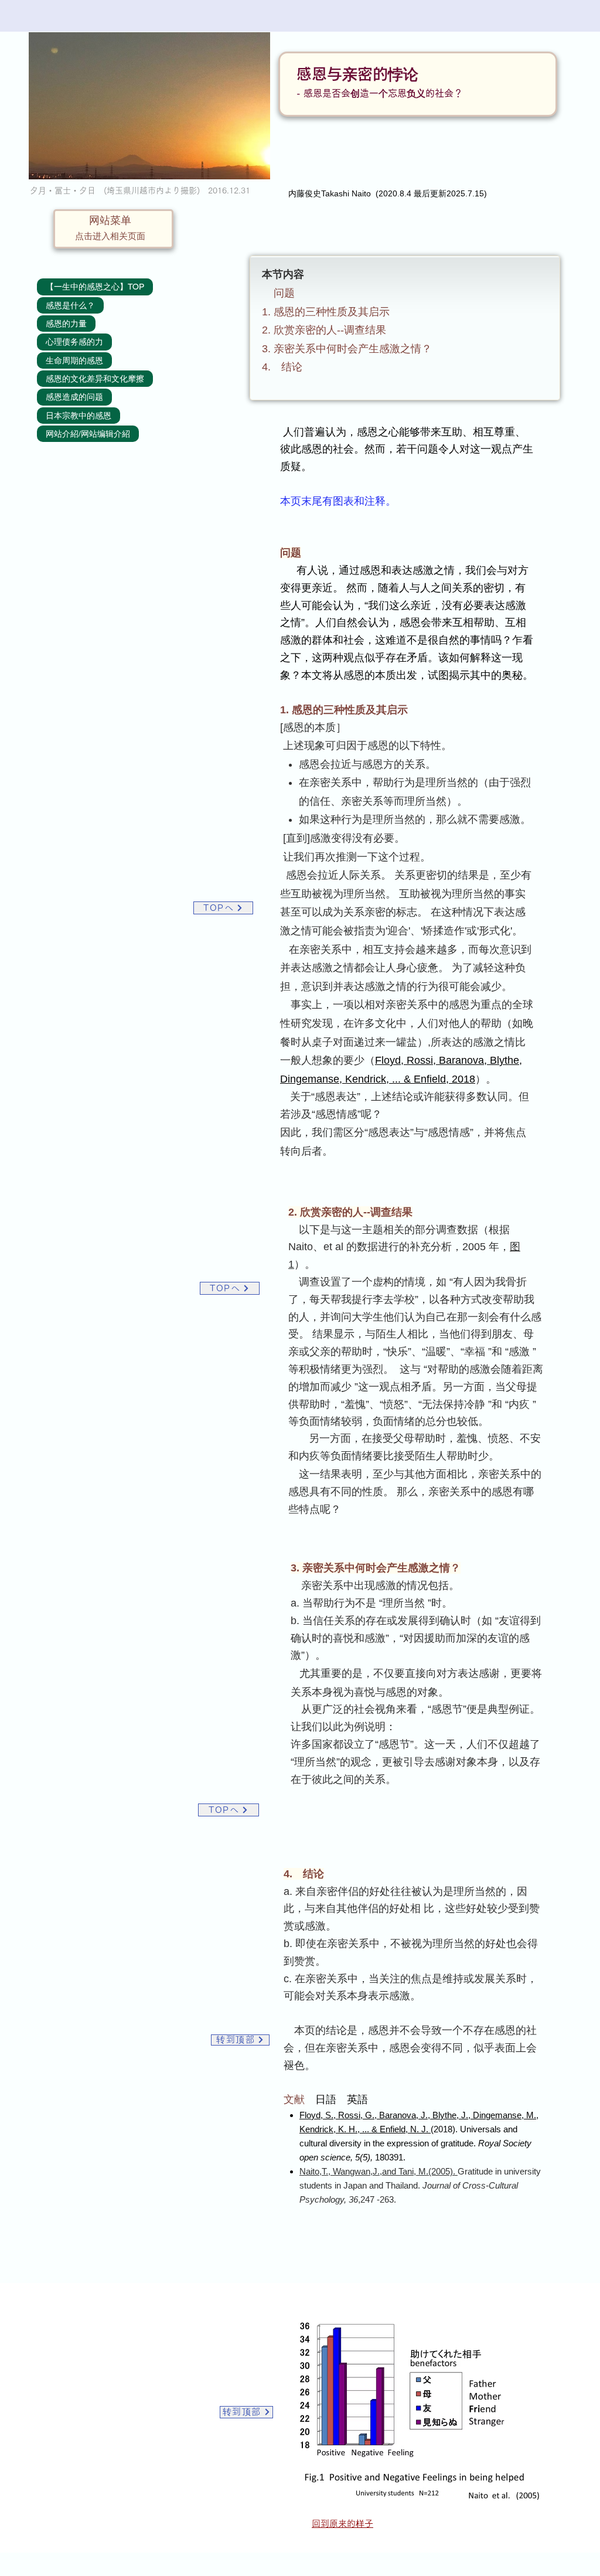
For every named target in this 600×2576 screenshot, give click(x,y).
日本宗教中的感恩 (79, 416)
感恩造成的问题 (74, 397)
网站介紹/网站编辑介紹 (88, 434)
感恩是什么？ (70, 305)
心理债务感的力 (74, 342)
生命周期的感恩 (74, 360)
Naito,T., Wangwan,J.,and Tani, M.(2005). (379, 2171)
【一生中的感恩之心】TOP (95, 287)
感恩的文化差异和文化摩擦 (95, 379)
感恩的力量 (66, 324)
